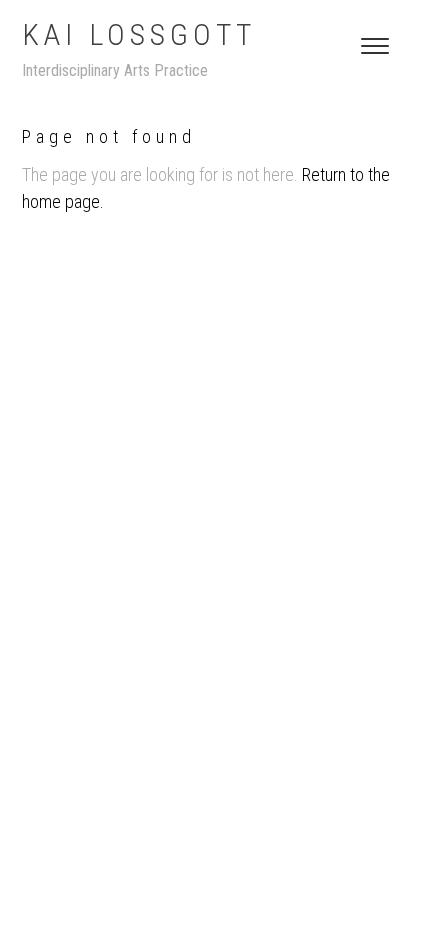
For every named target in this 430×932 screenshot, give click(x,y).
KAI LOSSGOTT (139, 34)
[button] (375, 46)
